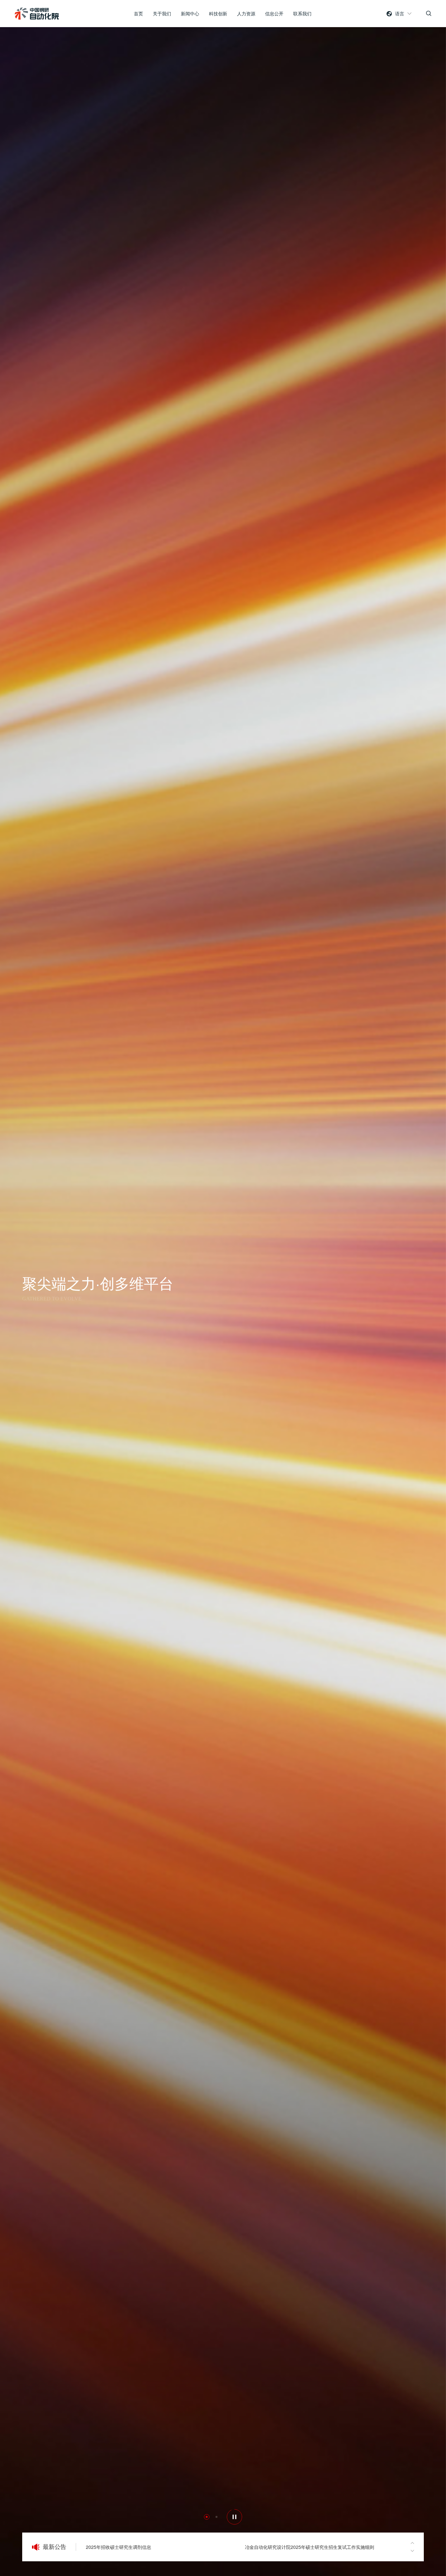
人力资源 (246, 13)
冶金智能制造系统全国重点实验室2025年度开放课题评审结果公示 (312, 2547)
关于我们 (162, 13)
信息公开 (274, 13)
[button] (22, 1288)
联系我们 (302, 13)
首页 (138, 13)
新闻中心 (190, 13)
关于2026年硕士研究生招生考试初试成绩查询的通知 (139, 2547)
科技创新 (218, 13)
